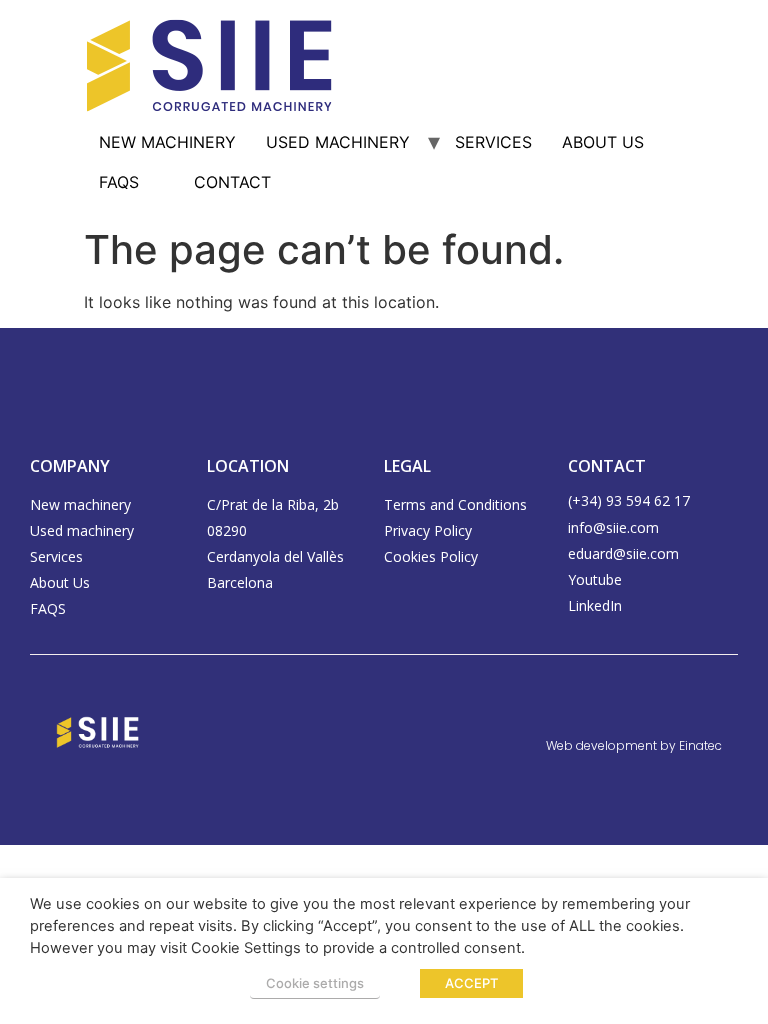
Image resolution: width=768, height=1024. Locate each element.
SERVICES (493, 142)
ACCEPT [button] (471, 983)
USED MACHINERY (338, 142)
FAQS (119, 182)
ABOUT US (603, 142)
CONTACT (232, 182)
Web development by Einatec (634, 745)
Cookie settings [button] (315, 983)
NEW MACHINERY (167, 142)
